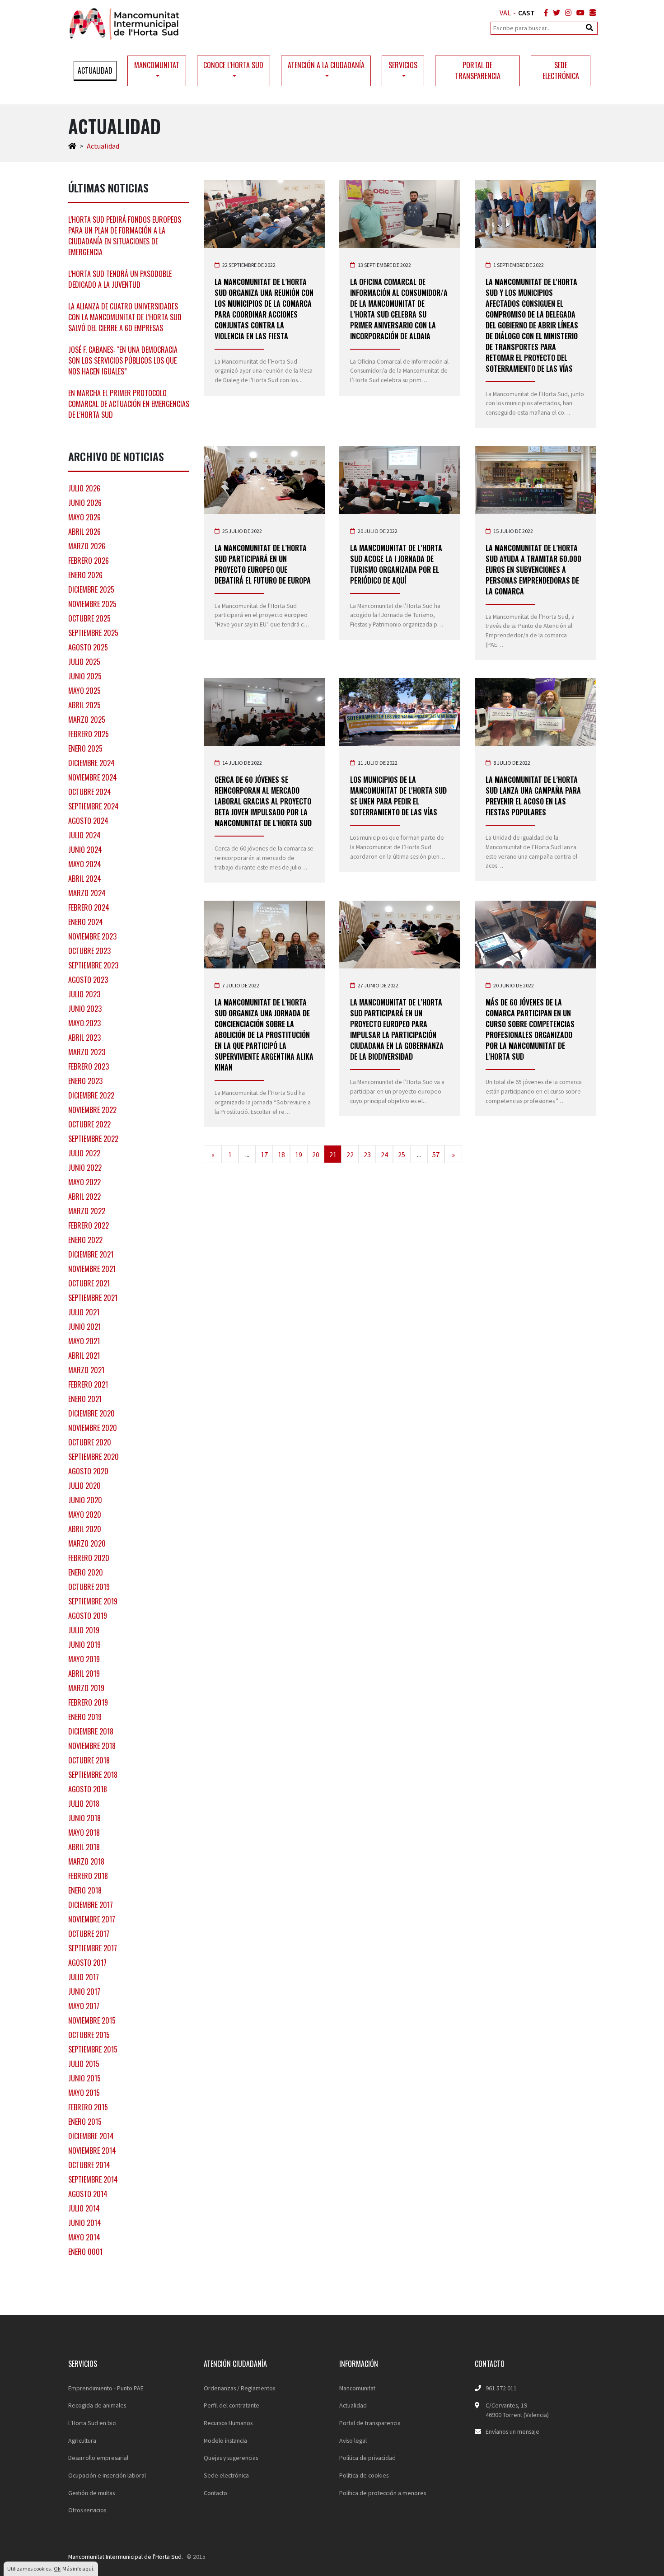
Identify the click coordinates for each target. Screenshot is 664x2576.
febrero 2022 (89, 1225)
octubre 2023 (89, 951)
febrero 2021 (88, 1384)
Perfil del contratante (231, 2405)
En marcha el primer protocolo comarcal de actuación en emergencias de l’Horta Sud (129, 404)
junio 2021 (84, 1327)
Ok (57, 2569)
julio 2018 (84, 1804)
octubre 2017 (89, 1934)
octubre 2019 (89, 1587)
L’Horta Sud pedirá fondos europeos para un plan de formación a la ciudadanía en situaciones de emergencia (125, 236)
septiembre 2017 (93, 1948)
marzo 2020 (87, 1543)
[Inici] (72, 146)
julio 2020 (84, 1486)
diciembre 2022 (91, 1095)
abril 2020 (85, 1529)
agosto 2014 (88, 2194)
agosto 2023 (88, 980)
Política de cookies (364, 2475)
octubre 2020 (90, 1442)
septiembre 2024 (94, 806)
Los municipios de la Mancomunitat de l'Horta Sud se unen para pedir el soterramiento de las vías (398, 796)
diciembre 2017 (91, 1905)
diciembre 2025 (91, 589)
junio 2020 (85, 1500)
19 (299, 1155)
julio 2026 (84, 488)
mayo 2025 (84, 691)
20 (316, 1155)
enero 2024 (86, 922)
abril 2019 (84, 1674)
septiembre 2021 (93, 1298)
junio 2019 (84, 1645)
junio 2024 (85, 850)
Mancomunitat (357, 2388)
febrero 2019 (88, 1702)
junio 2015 (84, 2078)
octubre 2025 (89, 618)
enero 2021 (85, 1399)
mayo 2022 (84, 1182)
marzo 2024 (87, 893)
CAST (526, 13)
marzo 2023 (87, 1052)
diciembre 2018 (91, 1731)
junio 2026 (85, 503)
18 (281, 1155)
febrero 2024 (89, 907)
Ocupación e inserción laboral (107, 2475)
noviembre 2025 (92, 604)
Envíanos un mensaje (512, 2431)
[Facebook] (544, 13)
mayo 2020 (85, 1515)
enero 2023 (85, 1081)
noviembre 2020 (93, 1428)
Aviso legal (353, 2440)
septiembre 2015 (93, 2049)
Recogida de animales (97, 2405)
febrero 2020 (89, 1558)
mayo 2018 (84, 1833)
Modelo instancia (225, 2440)
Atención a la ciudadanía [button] (326, 65)
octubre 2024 (90, 792)
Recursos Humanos (228, 2423)
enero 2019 (85, 1717)
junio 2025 (85, 676)
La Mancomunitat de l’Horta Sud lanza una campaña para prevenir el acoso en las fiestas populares (533, 796)
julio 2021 (84, 1312)
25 (402, 1155)
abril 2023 (84, 1038)
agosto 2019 (88, 1616)
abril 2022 (84, 1197)
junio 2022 (85, 1168)
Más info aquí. (78, 2569)
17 (264, 1155)
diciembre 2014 (91, 2136)
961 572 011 (501, 2388)
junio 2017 (84, 1992)
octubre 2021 (89, 1283)
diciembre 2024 (91, 763)
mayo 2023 (84, 1023)
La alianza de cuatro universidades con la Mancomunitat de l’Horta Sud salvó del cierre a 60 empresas (125, 317)
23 (367, 1155)
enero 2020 (86, 1572)
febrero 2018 (88, 1876)
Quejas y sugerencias (231, 2458)
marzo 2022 (87, 1211)
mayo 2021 (84, 1341)
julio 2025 (84, 662)
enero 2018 (85, 1890)
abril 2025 (84, 705)
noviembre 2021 (92, 1269)
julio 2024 (84, 835)
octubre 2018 (89, 1760)
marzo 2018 (86, 1861)
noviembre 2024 (93, 777)
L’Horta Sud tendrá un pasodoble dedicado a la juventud (120, 279)
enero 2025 (85, 748)
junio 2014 (85, 2223)
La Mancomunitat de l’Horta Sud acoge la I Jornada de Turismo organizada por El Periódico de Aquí (396, 564)
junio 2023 (85, 1009)
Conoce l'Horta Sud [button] (233, 65)
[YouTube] (579, 13)
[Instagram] (566, 13)
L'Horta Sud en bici (92, 2423)
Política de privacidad (367, 2458)
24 (384, 1155)
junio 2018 (84, 1818)
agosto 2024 (88, 821)
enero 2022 (85, 1240)
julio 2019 (84, 1630)
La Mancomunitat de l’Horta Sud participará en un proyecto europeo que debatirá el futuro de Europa (263, 564)
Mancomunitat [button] (157, 65)
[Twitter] (555, 13)
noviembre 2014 (92, 2151)
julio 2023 (84, 994)
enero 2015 (85, 2122)
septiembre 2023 (93, 965)
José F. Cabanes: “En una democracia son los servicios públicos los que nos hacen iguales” (123, 360)
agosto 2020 (88, 1471)
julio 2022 (84, 1153)
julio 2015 (84, 2064)
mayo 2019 (84, 1659)
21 (333, 1155)
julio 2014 (84, 2208)
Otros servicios (87, 2510)
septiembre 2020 (94, 1457)
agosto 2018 (88, 1789)
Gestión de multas (91, 2493)
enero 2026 (85, 575)
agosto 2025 (88, 647)
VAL (505, 13)
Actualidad (95, 70)
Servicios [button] (403, 65)
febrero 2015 (88, 2107)
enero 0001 (85, 2252)
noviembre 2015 (92, 2020)
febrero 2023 (89, 1066)
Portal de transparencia (478, 70)
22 (350, 1155)
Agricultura (82, 2440)
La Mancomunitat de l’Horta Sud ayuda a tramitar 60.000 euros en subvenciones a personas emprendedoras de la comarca (533, 570)
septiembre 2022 (93, 1139)
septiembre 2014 (93, 2179)
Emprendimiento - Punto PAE (106, 2388)
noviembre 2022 (92, 1110)
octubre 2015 (89, 2035)
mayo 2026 (84, 517)
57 (436, 1155)
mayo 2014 (84, 2237)
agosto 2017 (87, 1963)
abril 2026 (84, 532)
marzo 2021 (86, 1370)
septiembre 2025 (93, 633)
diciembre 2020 (91, 1413)
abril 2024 (85, 879)
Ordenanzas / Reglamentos (239, 2388)
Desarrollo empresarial (98, 2458)
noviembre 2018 (92, 1746)
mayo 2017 (84, 2006)
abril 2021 (84, 1356)
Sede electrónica (561, 70)
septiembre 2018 (93, 1775)
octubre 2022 (89, 1124)
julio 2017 (84, 1977)
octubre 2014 (89, 2165)
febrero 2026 (89, 561)
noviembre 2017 (92, 1919)
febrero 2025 (89, 734)
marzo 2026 (87, 546)
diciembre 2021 (91, 1254)
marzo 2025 (87, 720)
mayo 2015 (84, 2093)
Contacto (215, 2493)
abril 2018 (84, 1847)
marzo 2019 (86, 1688)
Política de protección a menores (383, 2493)
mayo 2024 (85, 864)
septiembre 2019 (93, 1601)
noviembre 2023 (92, 936)
